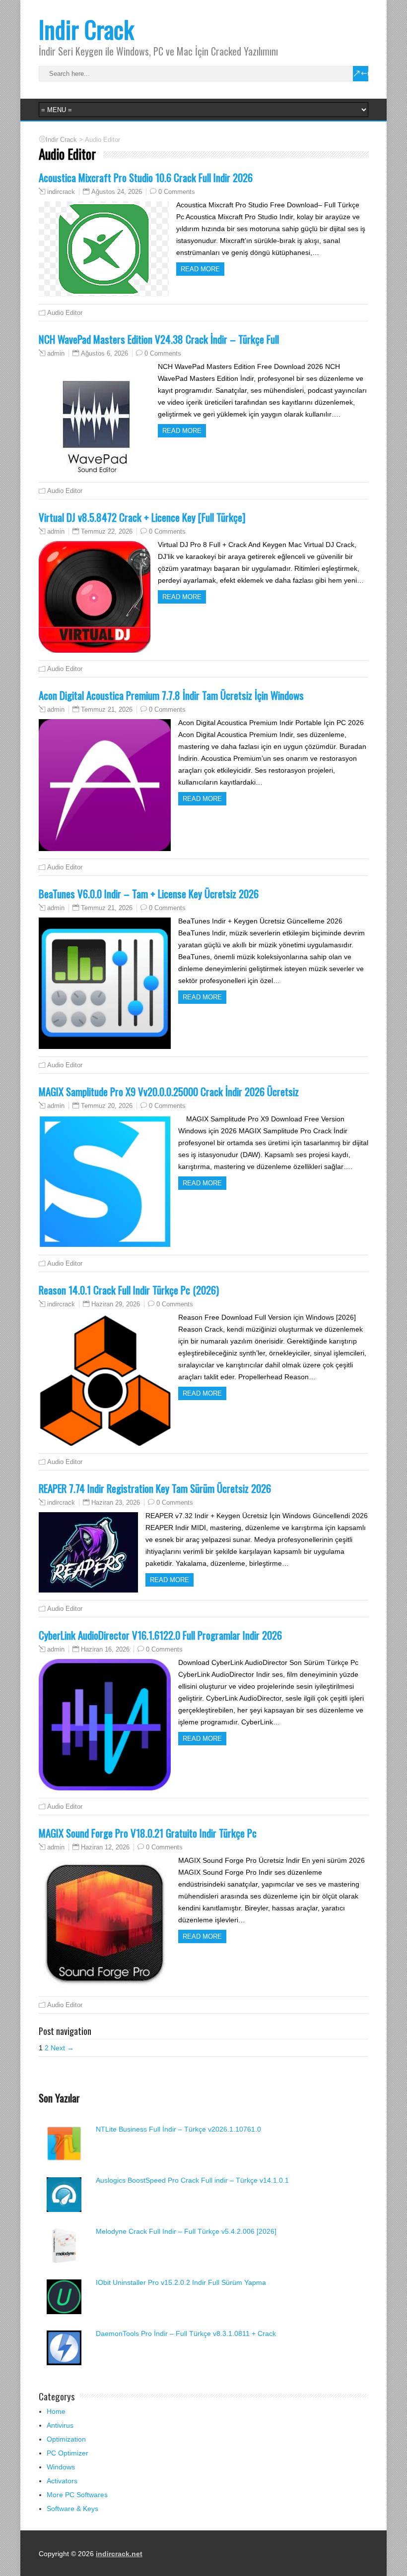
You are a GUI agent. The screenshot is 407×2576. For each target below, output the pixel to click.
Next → (62, 2048)
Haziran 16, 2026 (105, 1649)
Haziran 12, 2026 (105, 1847)
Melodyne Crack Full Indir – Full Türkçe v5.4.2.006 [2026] (186, 2231)
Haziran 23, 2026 (116, 1503)
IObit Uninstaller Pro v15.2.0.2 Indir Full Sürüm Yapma (181, 2282)
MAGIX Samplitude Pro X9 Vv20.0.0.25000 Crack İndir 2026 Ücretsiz (169, 1091)
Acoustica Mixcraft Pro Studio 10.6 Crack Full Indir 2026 (146, 177)
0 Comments (177, 192)
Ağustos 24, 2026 (117, 192)
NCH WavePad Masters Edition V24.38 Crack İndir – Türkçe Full (159, 339)
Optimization (66, 2439)
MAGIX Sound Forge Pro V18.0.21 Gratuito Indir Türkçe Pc (148, 1833)
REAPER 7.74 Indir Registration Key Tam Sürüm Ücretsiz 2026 (155, 1488)
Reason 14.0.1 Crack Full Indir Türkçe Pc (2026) (129, 1290)
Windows (61, 2467)
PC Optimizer (68, 2453)
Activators (62, 2481)
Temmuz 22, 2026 (107, 531)
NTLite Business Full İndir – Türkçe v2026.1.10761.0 (178, 2129)
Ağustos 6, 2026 (104, 353)
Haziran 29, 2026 (116, 1304)
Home (56, 2411)
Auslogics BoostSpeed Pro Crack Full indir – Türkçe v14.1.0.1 (192, 2180)
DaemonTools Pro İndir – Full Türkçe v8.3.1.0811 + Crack (186, 2333)
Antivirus (60, 2425)
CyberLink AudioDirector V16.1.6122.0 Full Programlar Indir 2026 (160, 1635)
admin (56, 354)
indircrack (61, 192)
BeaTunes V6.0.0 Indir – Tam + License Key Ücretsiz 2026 (149, 893)
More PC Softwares (77, 2495)
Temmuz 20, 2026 (107, 1106)
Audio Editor (65, 313)
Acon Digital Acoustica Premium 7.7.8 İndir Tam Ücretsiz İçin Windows (171, 695)
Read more (200, 269)
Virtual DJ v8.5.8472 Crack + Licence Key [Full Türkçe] (142, 517)
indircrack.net (119, 2554)
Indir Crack (86, 29)
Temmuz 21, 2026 (107, 709)
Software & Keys (72, 2509)
